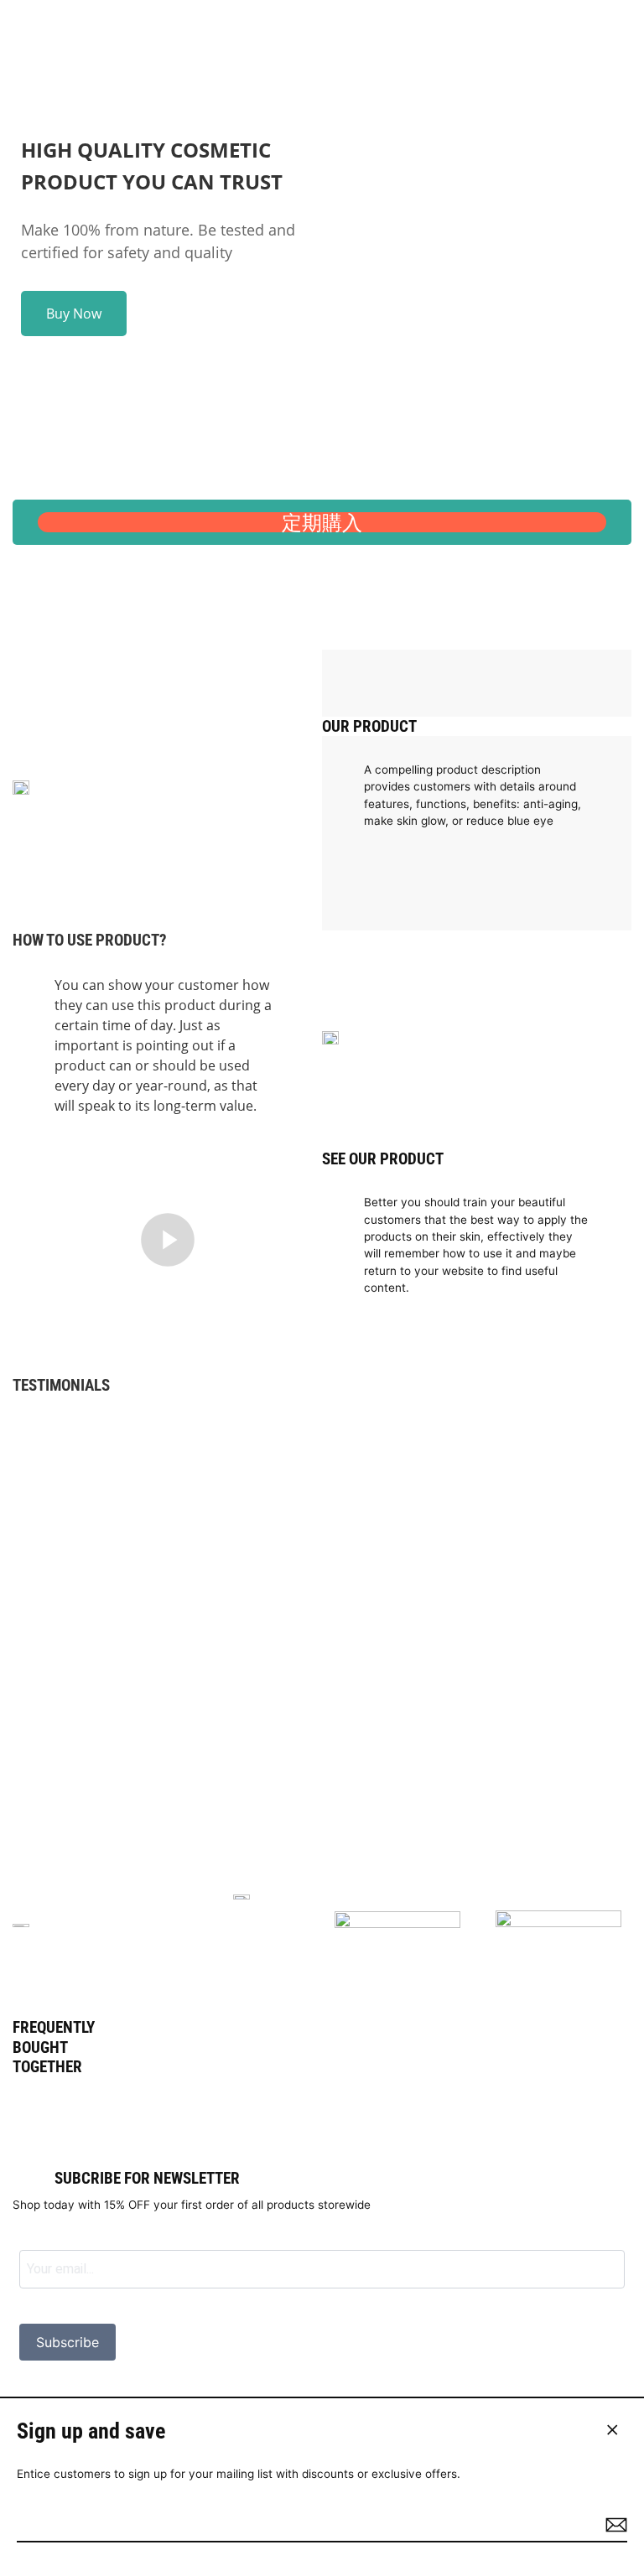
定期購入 (322, 522)
